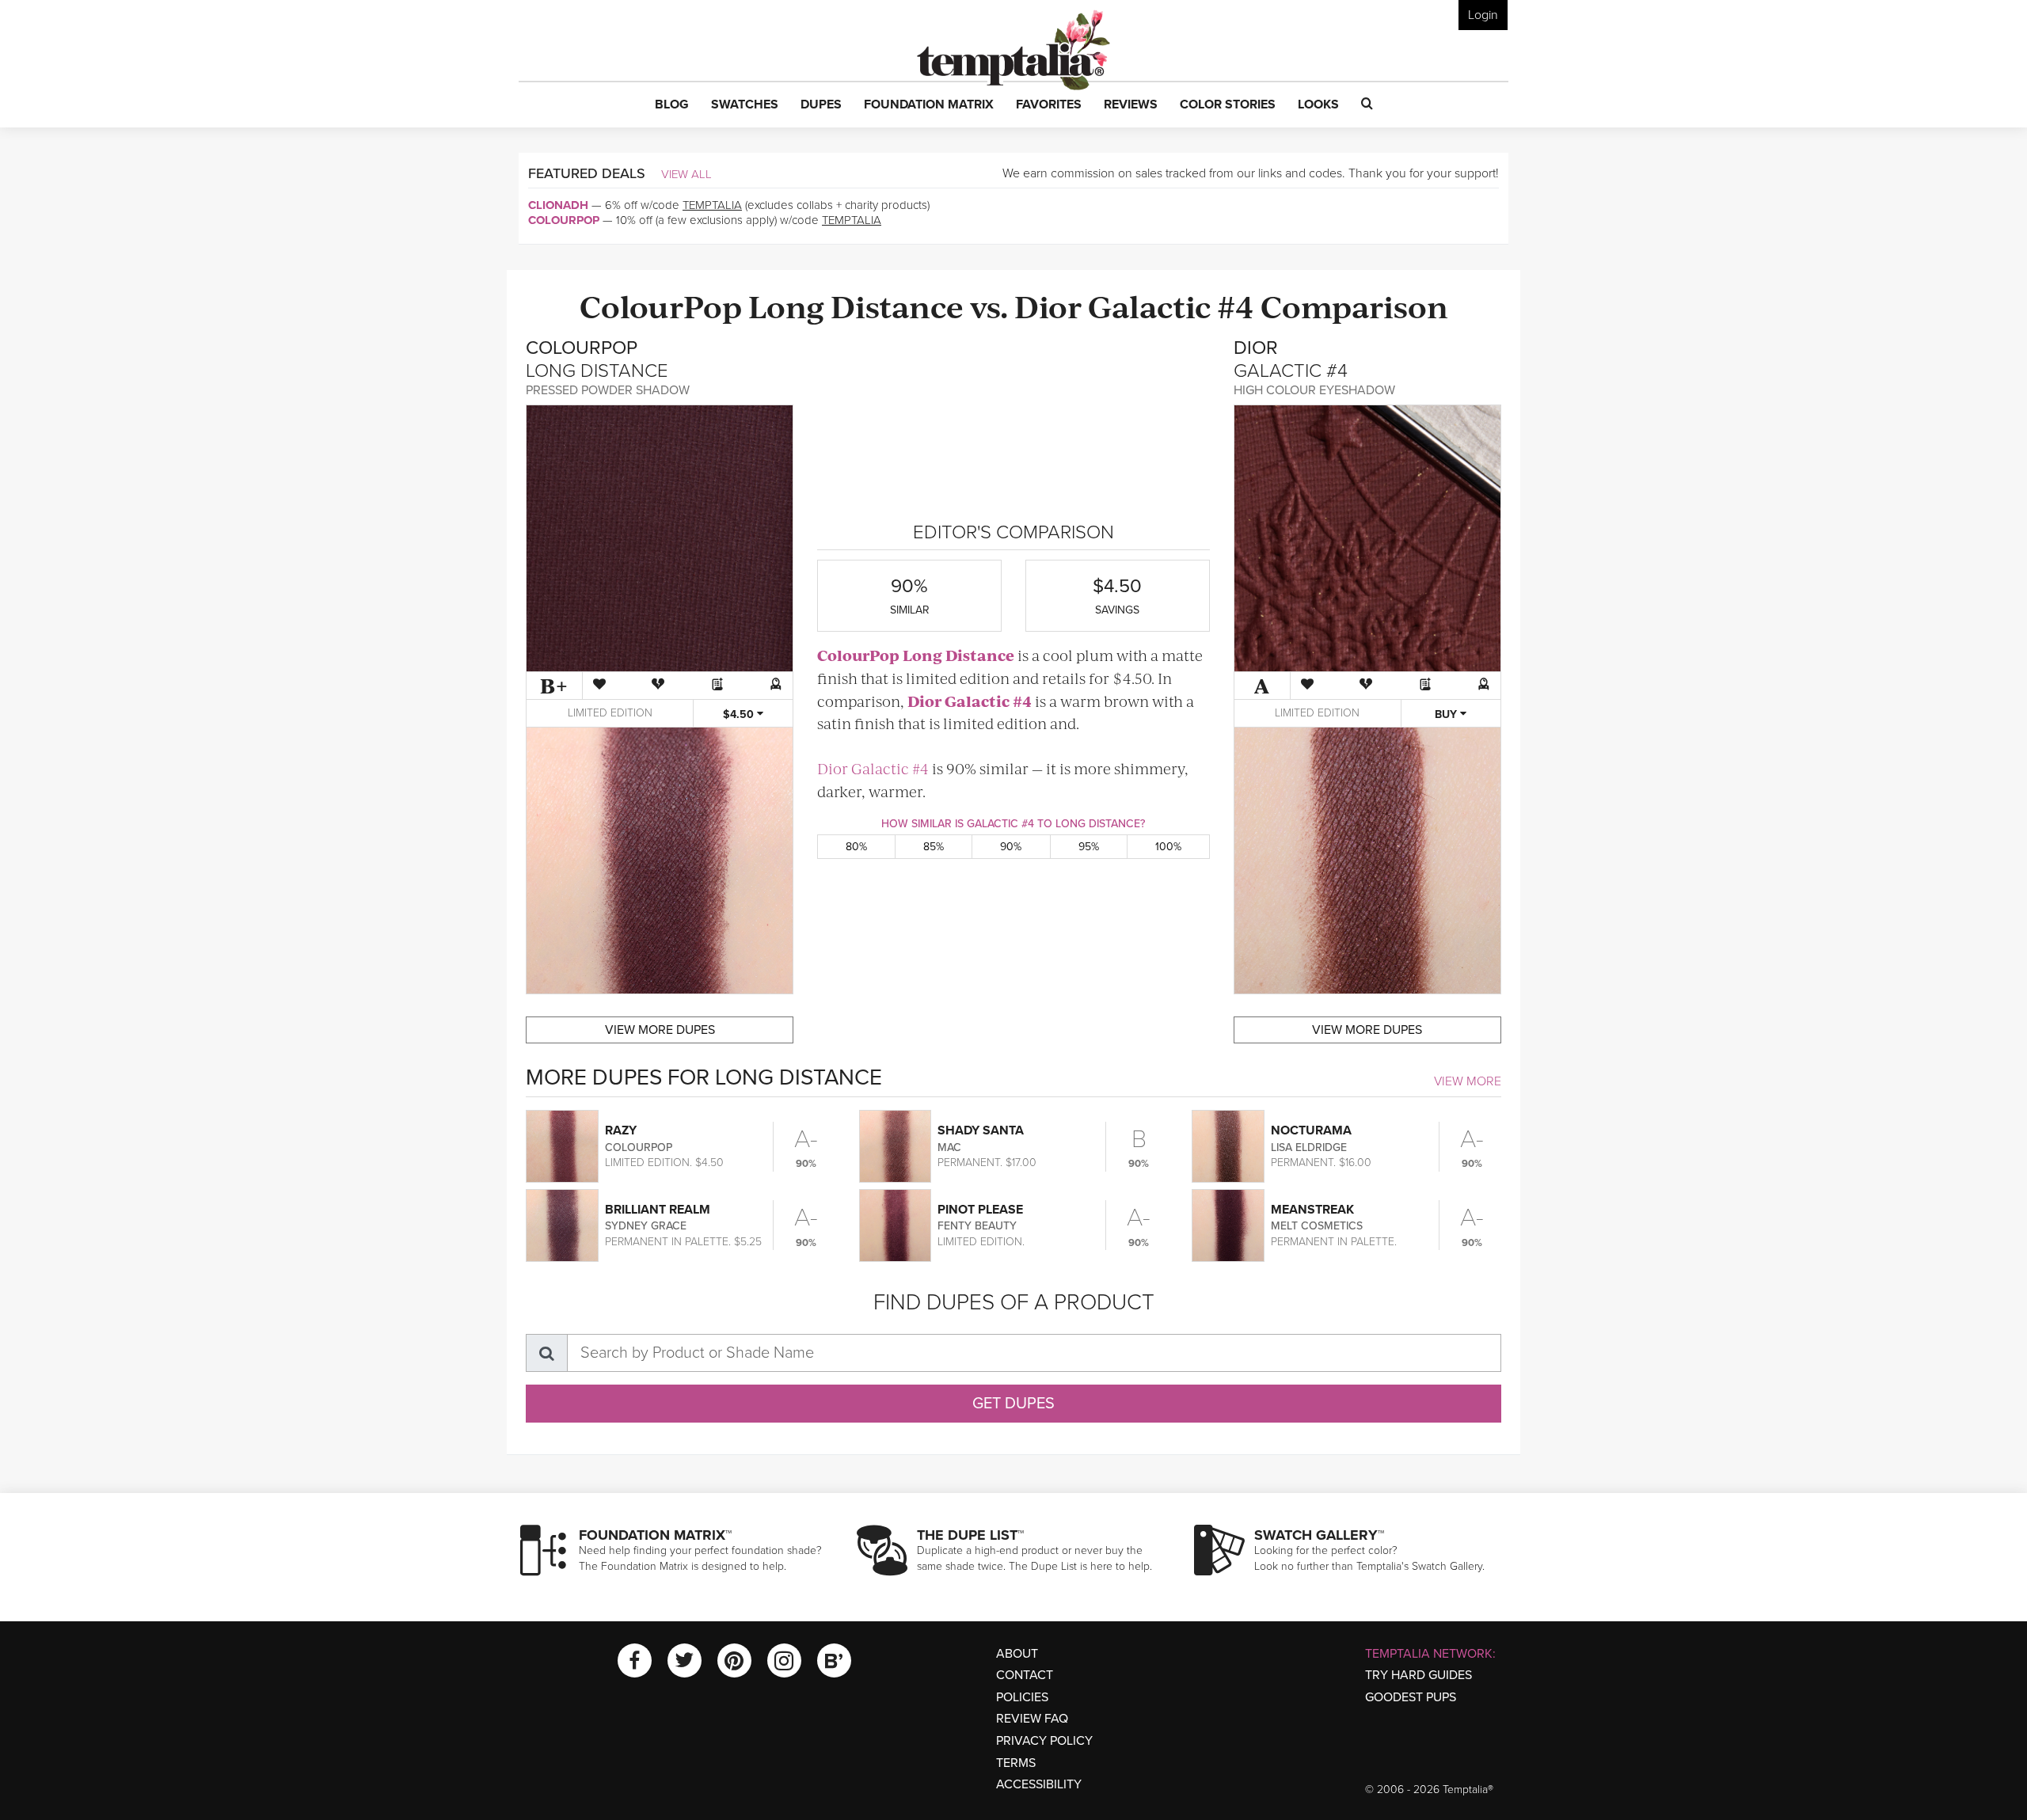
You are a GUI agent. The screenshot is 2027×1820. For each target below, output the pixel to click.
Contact (1025, 1675)
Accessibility (1039, 1784)
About (1017, 1654)
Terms (1016, 1763)
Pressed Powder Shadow (608, 390)
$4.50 (740, 714)
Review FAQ (1032, 1719)
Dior (1048, 305)
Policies (1022, 1697)
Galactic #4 (1171, 305)
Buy (1447, 714)
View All (686, 174)
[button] (672, 105)
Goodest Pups (1411, 1697)
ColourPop (564, 220)
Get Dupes (1013, 1404)
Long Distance (856, 305)
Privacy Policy (1044, 1741)
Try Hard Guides (1419, 1675)
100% (1168, 847)
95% (1089, 847)
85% (934, 847)
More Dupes (660, 1030)
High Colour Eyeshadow (1314, 390)
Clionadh (558, 205)
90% (1011, 847)
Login (1483, 15)
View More (1468, 1081)
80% (856, 847)
